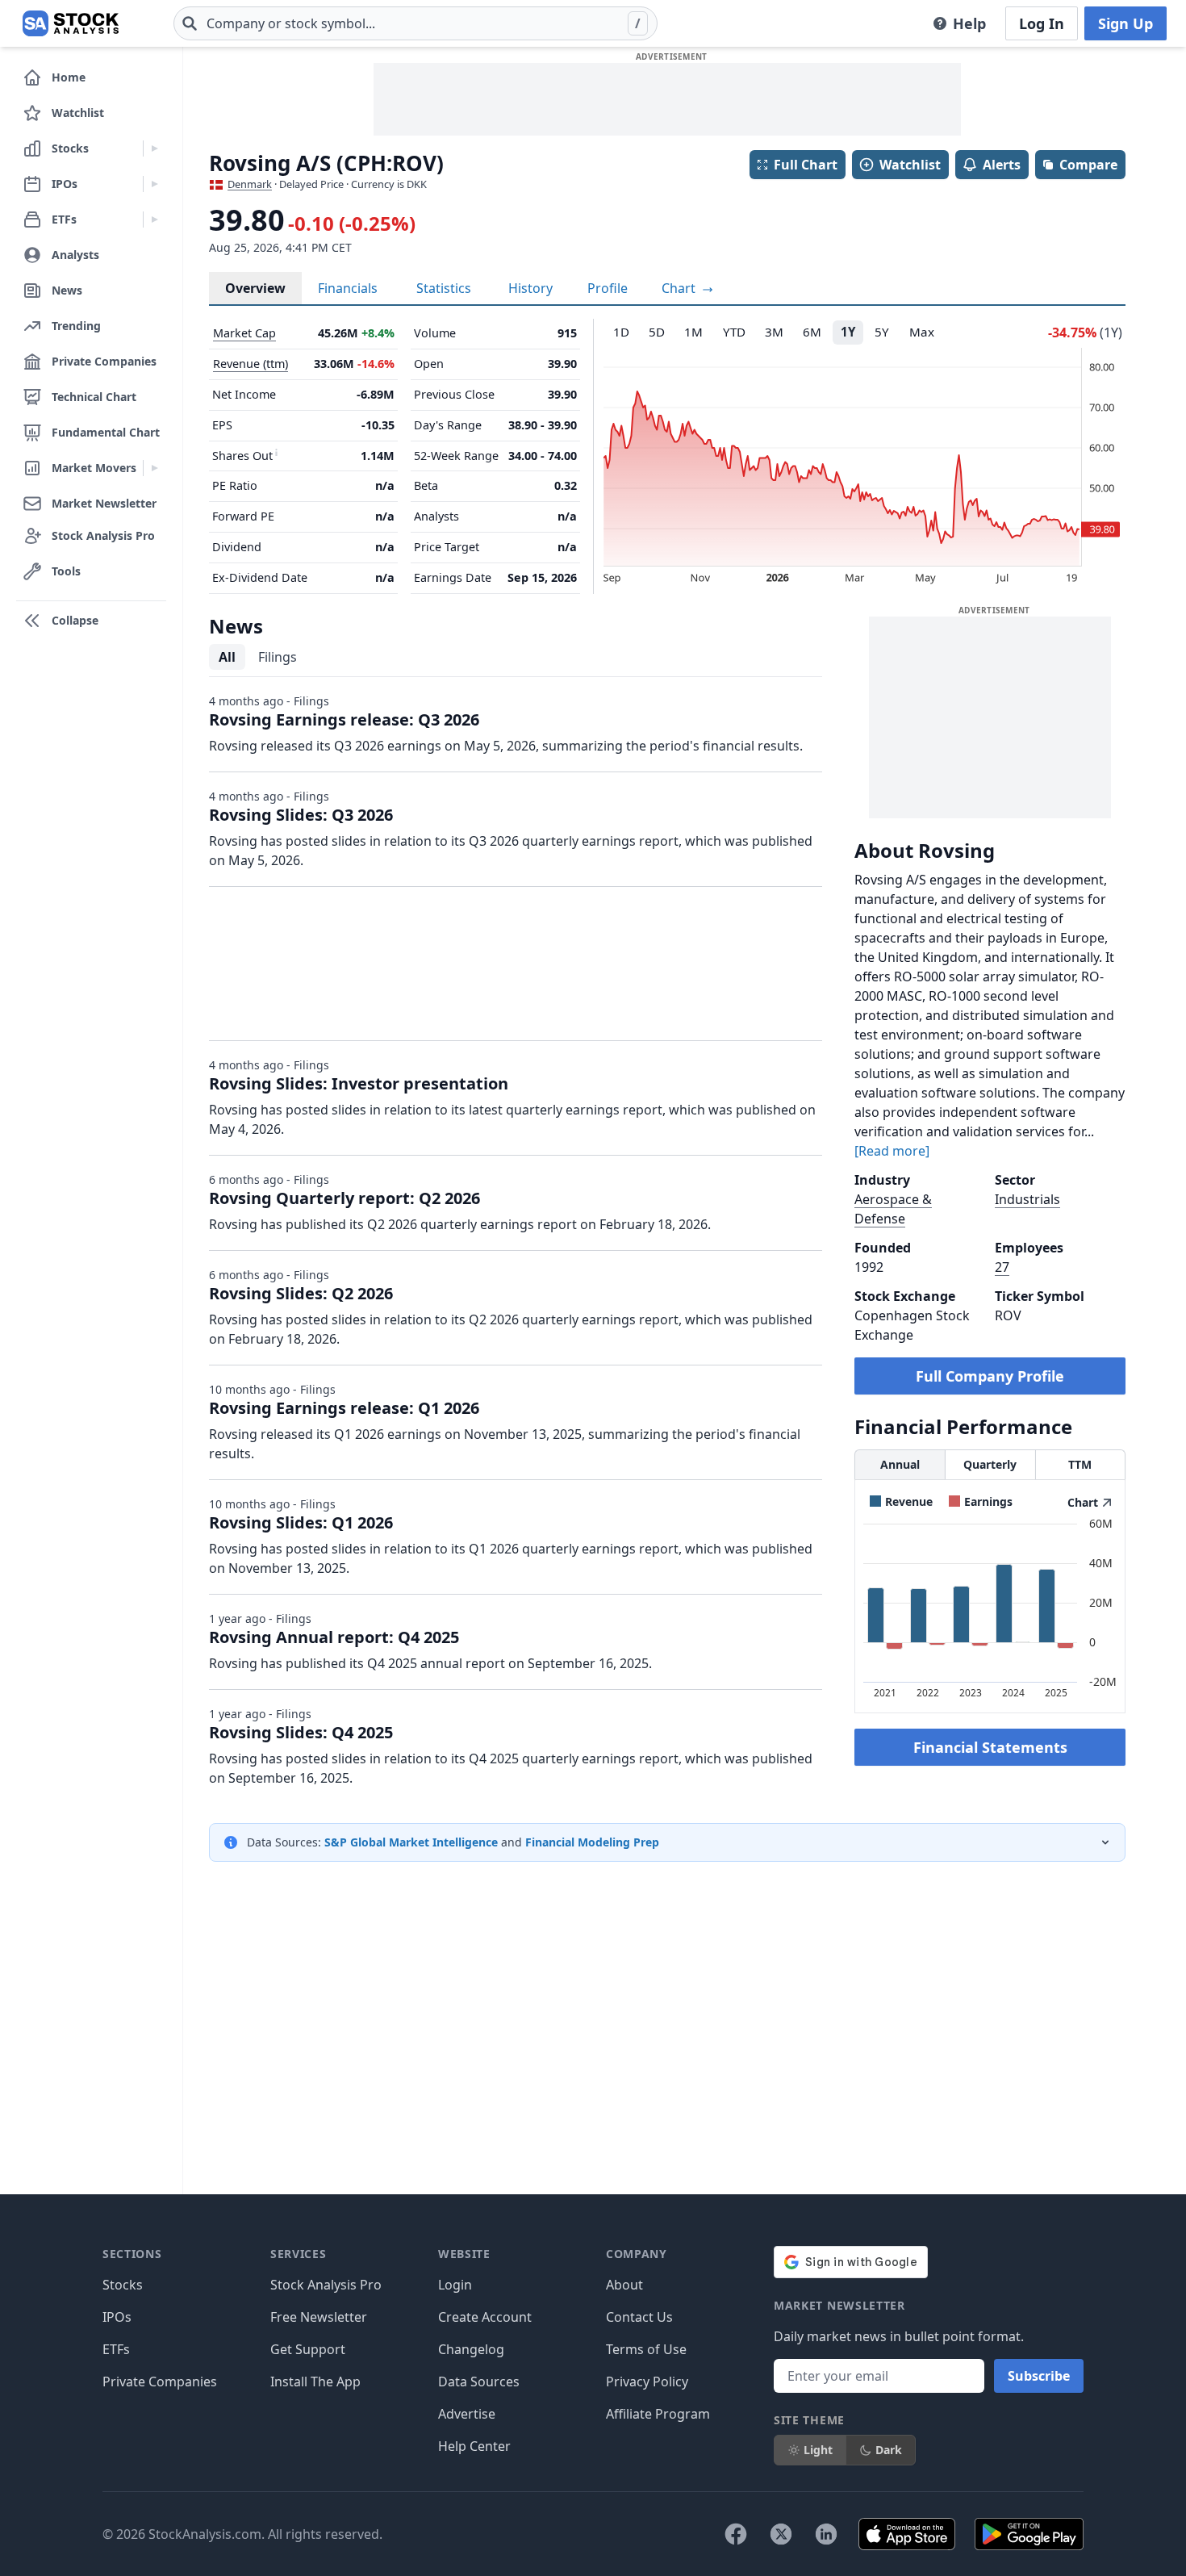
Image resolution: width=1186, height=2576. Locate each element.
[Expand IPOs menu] (155, 184)
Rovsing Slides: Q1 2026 (301, 1522)
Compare (1088, 165)
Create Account (485, 2317)
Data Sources (479, 2382)
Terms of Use (646, 2349)
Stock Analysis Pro (326, 2285)
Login (455, 2285)
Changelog (471, 2349)
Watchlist (910, 165)
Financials (348, 288)
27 (1002, 1267)
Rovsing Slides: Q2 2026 (301, 1293)
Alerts (1002, 165)
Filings (278, 657)
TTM (1080, 1464)
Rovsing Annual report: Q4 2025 (334, 1637)
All (227, 657)
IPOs (117, 2317)
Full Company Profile (990, 1376)
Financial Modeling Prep (592, 1842)
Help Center (474, 2446)
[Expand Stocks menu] (155, 148)
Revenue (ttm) (251, 364)
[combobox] (416, 23)
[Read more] (892, 1151)
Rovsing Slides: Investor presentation (359, 1083)
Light (818, 2450)
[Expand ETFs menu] (155, 220)
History (530, 288)
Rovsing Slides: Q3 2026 (301, 815)
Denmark (250, 184)
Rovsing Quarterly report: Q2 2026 (345, 1198)
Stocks (123, 2285)
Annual (900, 1464)
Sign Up (1125, 23)
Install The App (315, 2382)
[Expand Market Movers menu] (155, 468)
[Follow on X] (781, 2534)
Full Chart (806, 165)
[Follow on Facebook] (736, 2534)
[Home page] (71, 23)
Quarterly (990, 1464)
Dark (889, 2450)
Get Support (308, 2349)
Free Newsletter (319, 2317)
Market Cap (244, 333)
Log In (1042, 23)
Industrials (1027, 1199)
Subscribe (1039, 2376)
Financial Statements (990, 1747)
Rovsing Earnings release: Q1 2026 (344, 1408)
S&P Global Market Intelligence (411, 1842)
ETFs (116, 2349)
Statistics (444, 288)
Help (969, 23)
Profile (608, 288)
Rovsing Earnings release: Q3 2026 (344, 719)
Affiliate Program (658, 2414)
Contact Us (639, 2317)
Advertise (467, 2414)
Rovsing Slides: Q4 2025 (301, 1732)
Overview (255, 288)
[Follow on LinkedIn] (826, 2534)
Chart (680, 288)
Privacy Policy (647, 2382)
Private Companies (160, 2382)
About (624, 2285)
